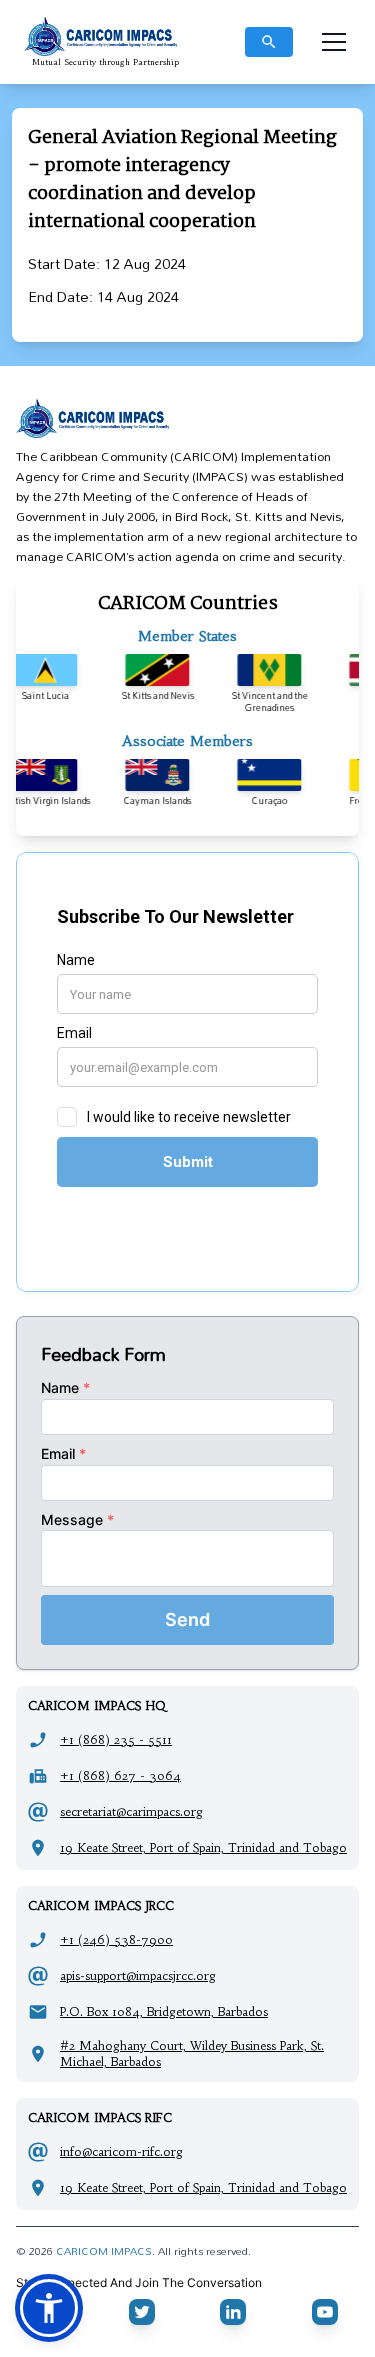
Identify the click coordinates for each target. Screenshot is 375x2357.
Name (65, 1387)
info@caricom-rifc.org (121, 2151)
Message (77, 1519)
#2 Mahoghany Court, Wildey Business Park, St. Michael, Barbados (192, 2053)
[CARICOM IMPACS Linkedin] (233, 2312)
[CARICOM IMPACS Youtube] (325, 2312)
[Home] (187, 418)
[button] (49, 2308)
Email (63, 1453)
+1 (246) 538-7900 (116, 1939)
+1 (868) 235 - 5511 (116, 1739)
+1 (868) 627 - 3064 (120, 1775)
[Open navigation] (334, 42)
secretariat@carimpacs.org (131, 1811)
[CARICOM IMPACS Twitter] (142, 2312)
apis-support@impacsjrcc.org (138, 1975)
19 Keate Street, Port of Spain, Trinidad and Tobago (203, 1847)
